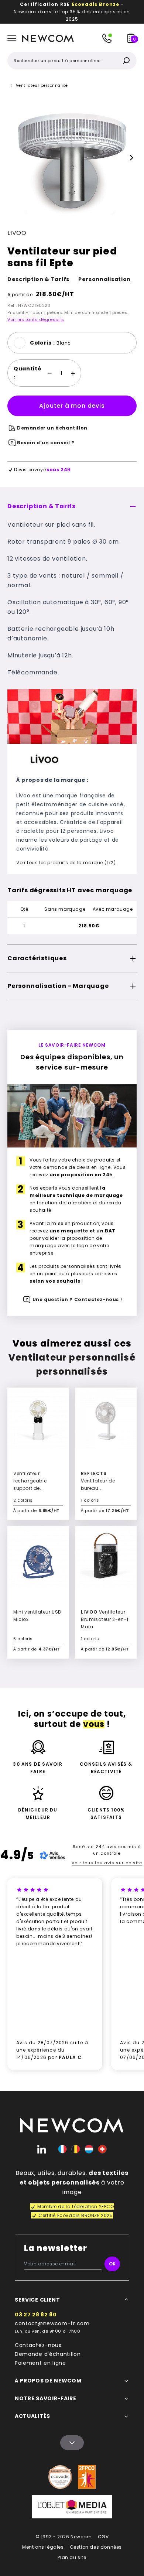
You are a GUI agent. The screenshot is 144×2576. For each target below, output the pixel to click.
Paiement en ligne (40, 2363)
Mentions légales (43, 2547)
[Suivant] (131, 158)
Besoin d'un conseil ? (46, 443)
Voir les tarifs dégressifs (36, 319)
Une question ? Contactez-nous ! (77, 1299)
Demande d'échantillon (48, 2354)
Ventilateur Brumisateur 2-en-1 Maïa (105, 1619)
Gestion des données (96, 2547)
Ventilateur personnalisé (42, 85)
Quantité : (28, 373)
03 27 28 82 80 (36, 2315)
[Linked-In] (42, 2149)
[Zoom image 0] (72, 158)
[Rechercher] (126, 61)
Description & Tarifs (38, 279)
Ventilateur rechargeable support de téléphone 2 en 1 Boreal (33, 1488)
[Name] (72, 2443)
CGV (103, 2537)
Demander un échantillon (52, 428)
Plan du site (72, 2557)
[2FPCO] (87, 2477)
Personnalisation (104, 279)
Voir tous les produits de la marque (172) (66, 863)
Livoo (17, 233)
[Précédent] (13, 158)
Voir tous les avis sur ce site (107, 1863)
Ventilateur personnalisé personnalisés (72, 1364)
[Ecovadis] (60, 2477)
